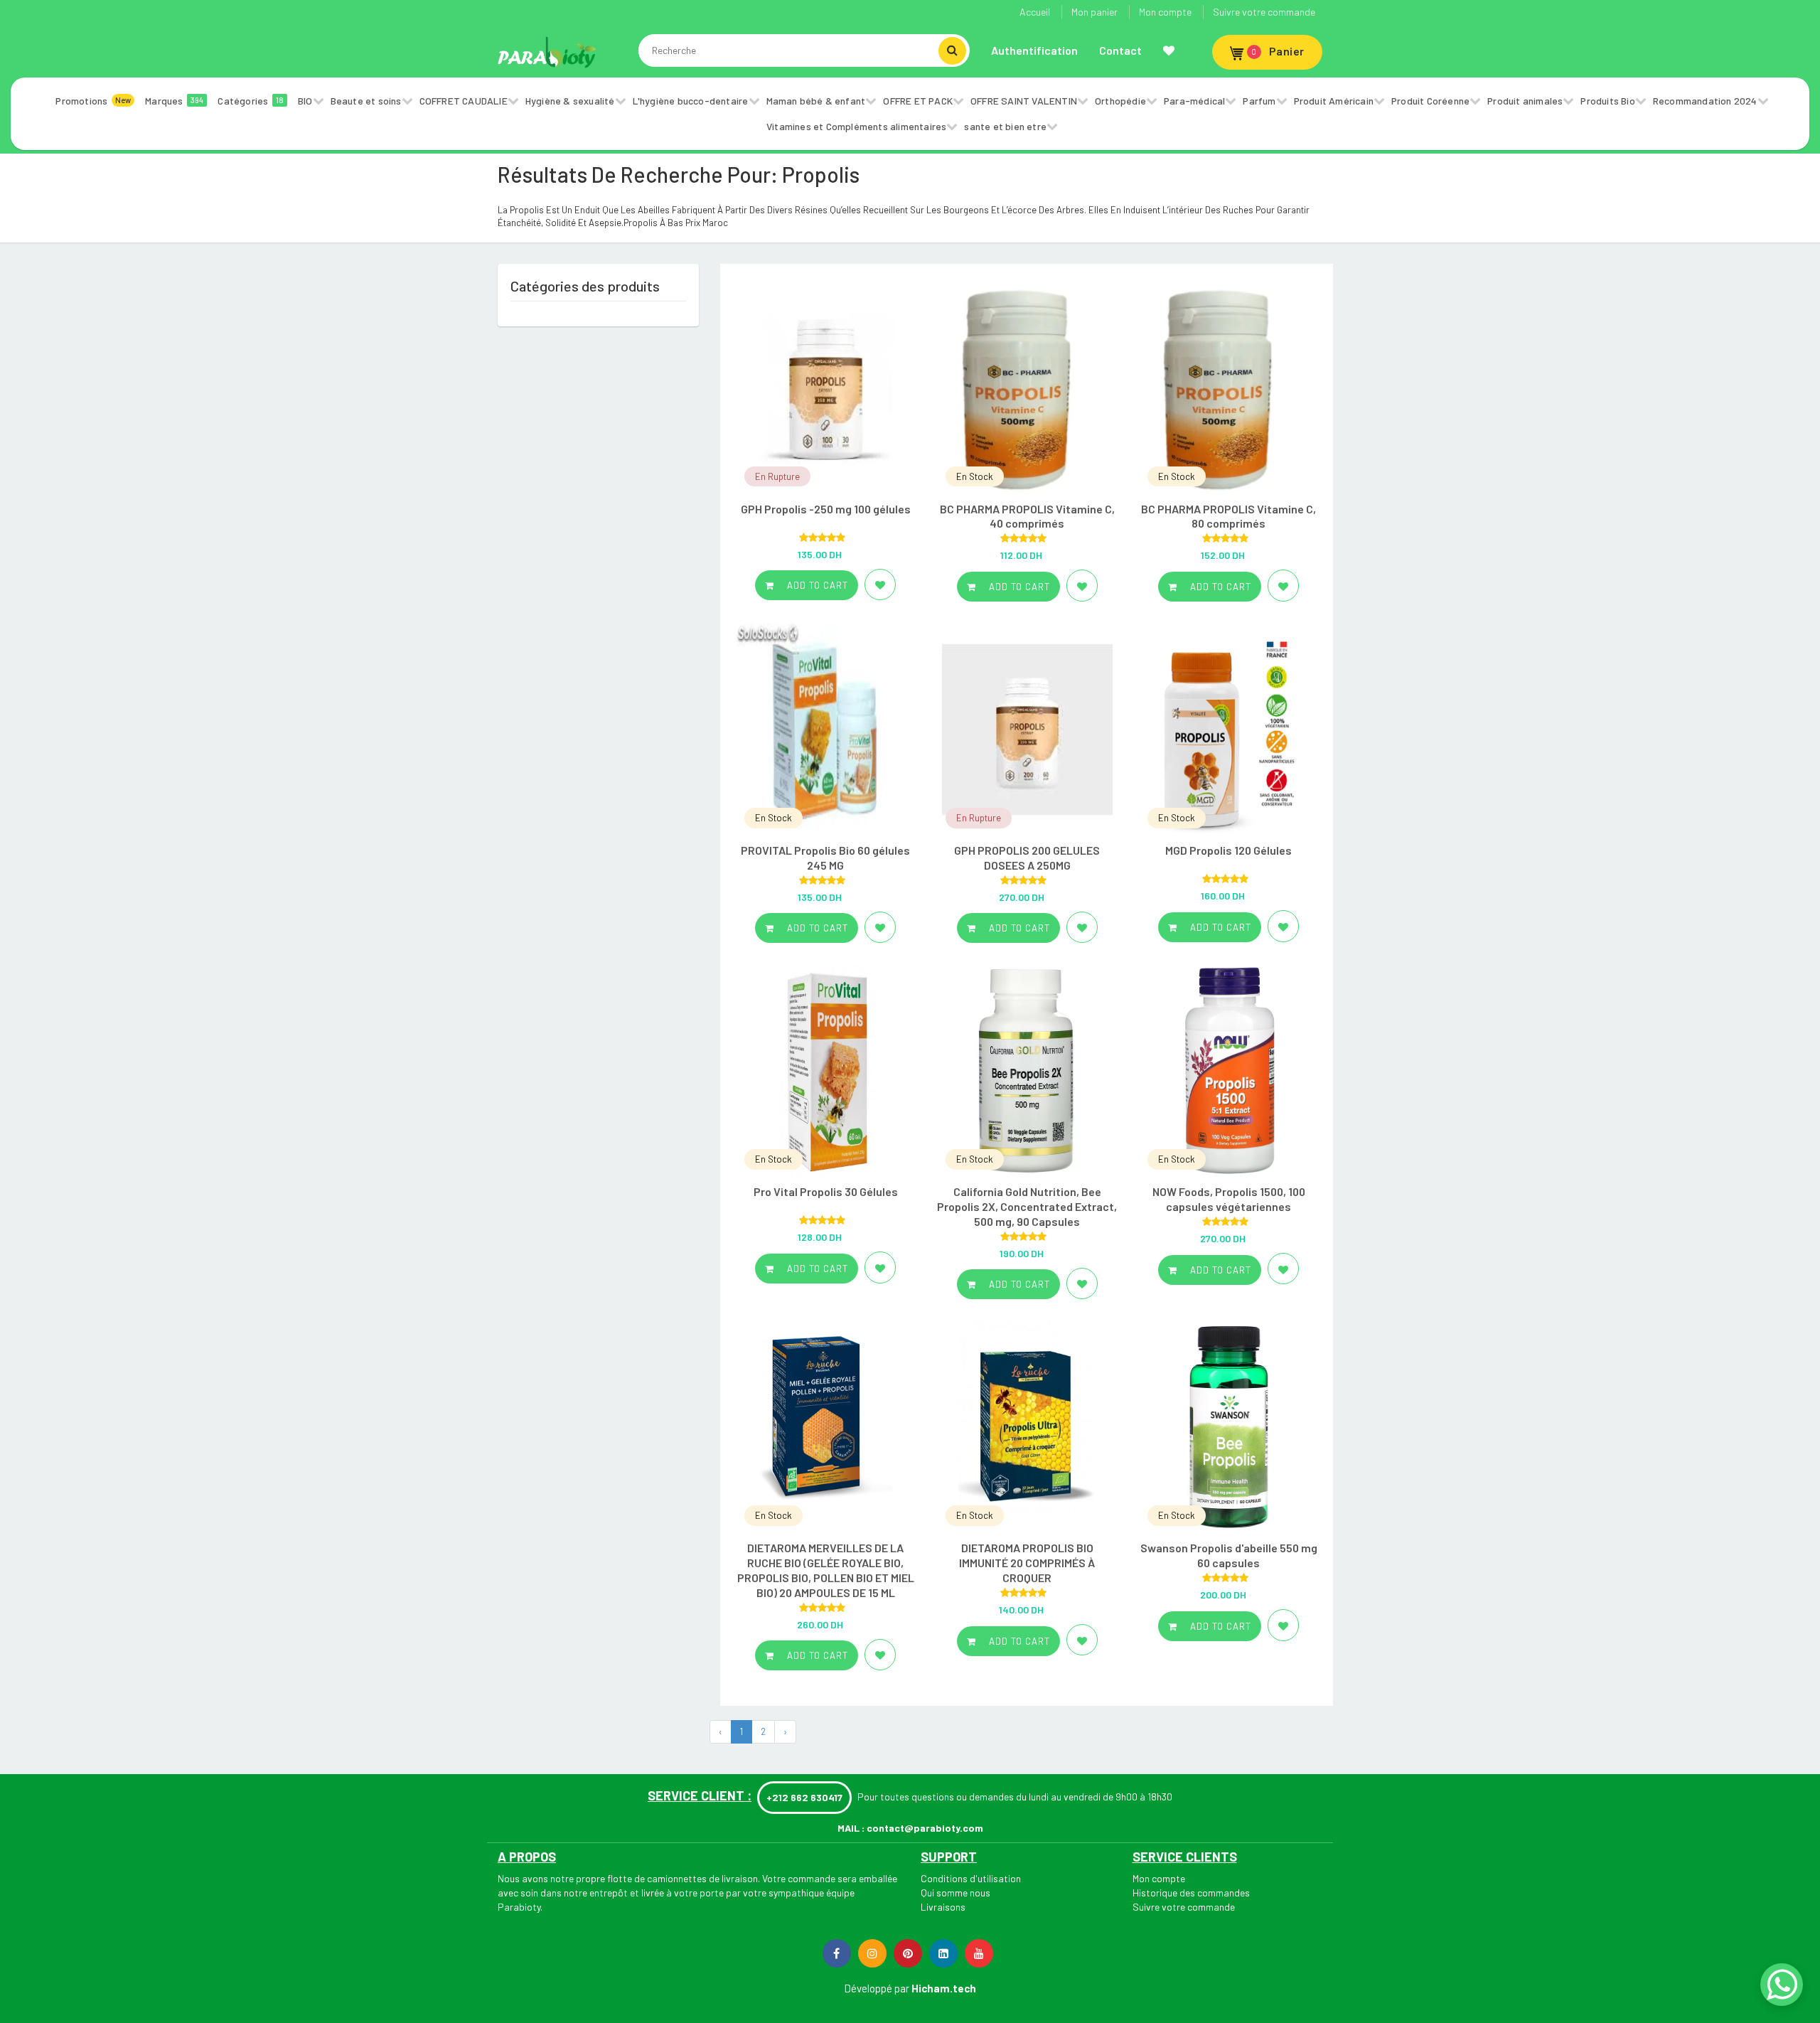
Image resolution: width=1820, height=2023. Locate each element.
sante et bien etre (1005, 126)
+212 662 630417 (804, 1797)
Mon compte (1165, 12)
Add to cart (816, 585)
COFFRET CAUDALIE (464, 101)
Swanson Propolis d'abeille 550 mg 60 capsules (1229, 1555)
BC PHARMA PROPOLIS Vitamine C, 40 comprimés (1027, 516)
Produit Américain (1334, 101)
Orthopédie (1120, 101)
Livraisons (943, 1907)
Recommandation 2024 (1705, 101)
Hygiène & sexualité (570, 101)
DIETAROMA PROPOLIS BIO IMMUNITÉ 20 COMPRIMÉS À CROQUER (1027, 1563)
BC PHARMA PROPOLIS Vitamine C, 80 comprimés (1228, 516)
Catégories (251, 101)
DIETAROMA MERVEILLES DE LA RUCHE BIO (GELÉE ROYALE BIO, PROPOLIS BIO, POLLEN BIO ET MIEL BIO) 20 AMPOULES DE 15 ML (826, 1570)
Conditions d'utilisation (971, 1878)
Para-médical (1194, 101)
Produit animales (1525, 101)
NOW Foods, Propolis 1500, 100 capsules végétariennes (1229, 1199)
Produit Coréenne (1430, 101)
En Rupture (777, 476)
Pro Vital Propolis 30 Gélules (826, 1191)
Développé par (877, 1988)
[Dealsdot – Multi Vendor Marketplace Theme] (547, 52)
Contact (1120, 50)
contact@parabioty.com (925, 1828)
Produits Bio (1607, 101)
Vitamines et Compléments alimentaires (856, 126)
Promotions (93, 101)
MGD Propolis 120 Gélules (1228, 850)
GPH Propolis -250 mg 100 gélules (826, 509)
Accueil (1035, 12)
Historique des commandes (1191, 1893)
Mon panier (1094, 12)
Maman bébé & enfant (816, 101)
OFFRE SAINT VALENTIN (1024, 101)
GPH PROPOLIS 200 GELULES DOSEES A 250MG (1027, 858)
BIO (305, 101)
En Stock (975, 476)
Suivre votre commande (1264, 12)
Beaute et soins (366, 101)
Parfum (1259, 101)
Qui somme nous (955, 1893)
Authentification (1034, 50)
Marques (174, 101)
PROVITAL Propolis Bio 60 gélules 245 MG (825, 858)
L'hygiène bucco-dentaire (691, 101)
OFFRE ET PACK (918, 101)
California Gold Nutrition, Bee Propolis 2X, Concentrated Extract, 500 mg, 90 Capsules (1027, 1206)
